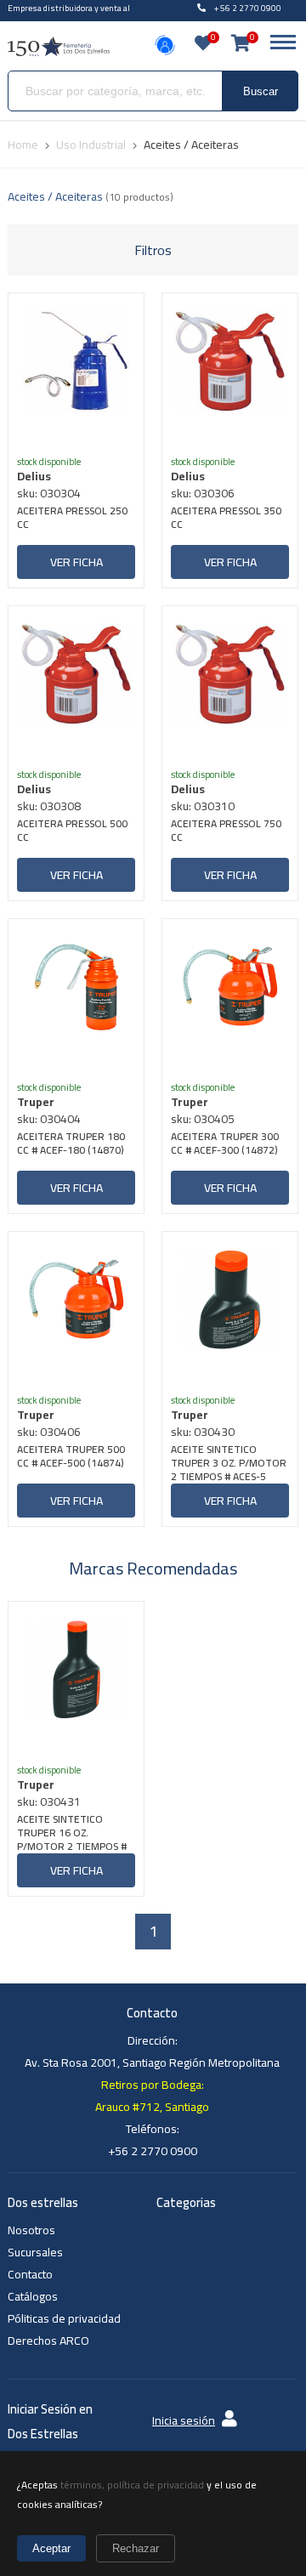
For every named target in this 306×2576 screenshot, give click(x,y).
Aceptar (51, 2548)
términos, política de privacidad (132, 2485)
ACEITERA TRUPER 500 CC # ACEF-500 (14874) (71, 1458)
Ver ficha (76, 562)
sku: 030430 (203, 1432)
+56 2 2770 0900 (153, 2151)
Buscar (261, 91)
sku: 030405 (203, 1119)
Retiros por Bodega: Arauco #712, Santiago (152, 2096)
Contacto (30, 2274)
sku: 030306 (203, 493)
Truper (36, 1102)
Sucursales (35, 2252)
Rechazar (136, 2548)
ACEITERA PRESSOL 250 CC (72, 519)
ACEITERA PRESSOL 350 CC (226, 519)
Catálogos (33, 2296)
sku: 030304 (49, 493)
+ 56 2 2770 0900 (248, 8)
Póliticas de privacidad (64, 2318)
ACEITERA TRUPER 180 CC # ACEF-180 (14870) (71, 1145)
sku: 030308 (49, 806)
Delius (34, 476)
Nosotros (31, 2230)
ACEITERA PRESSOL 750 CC (226, 832)
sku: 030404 (49, 1119)
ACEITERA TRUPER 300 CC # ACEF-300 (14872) (225, 1145)
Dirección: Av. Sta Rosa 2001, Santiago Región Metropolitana (152, 2051)
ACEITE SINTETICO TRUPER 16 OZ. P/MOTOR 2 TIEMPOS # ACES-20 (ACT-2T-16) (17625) (72, 1833)
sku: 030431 (49, 1801)
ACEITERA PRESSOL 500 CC (72, 832)
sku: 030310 (203, 806)
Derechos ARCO (48, 2341)
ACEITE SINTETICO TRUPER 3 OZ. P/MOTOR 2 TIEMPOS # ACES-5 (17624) (229, 1463)
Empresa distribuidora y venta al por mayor (69, 16)
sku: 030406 (49, 1432)
